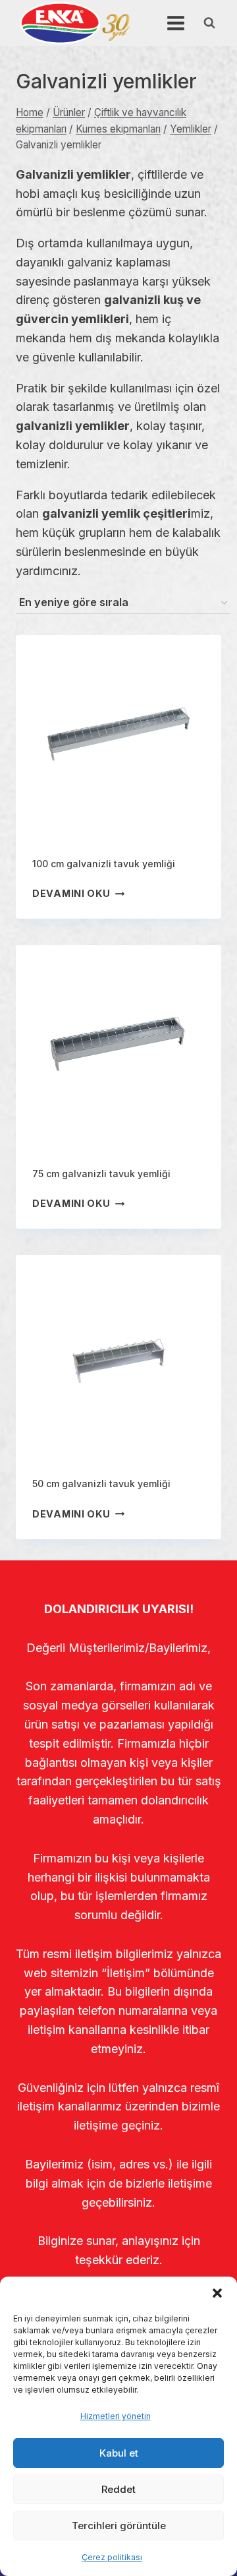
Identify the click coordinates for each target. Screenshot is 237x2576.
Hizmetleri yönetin (116, 2416)
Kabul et (119, 2453)
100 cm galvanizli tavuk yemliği (104, 864)
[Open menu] (175, 23)
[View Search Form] (209, 23)
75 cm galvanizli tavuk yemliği (101, 1174)
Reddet (118, 2489)
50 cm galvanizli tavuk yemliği (101, 1484)
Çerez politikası (112, 2557)
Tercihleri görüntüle (119, 2526)
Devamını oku (71, 893)
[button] (217, 2293)
